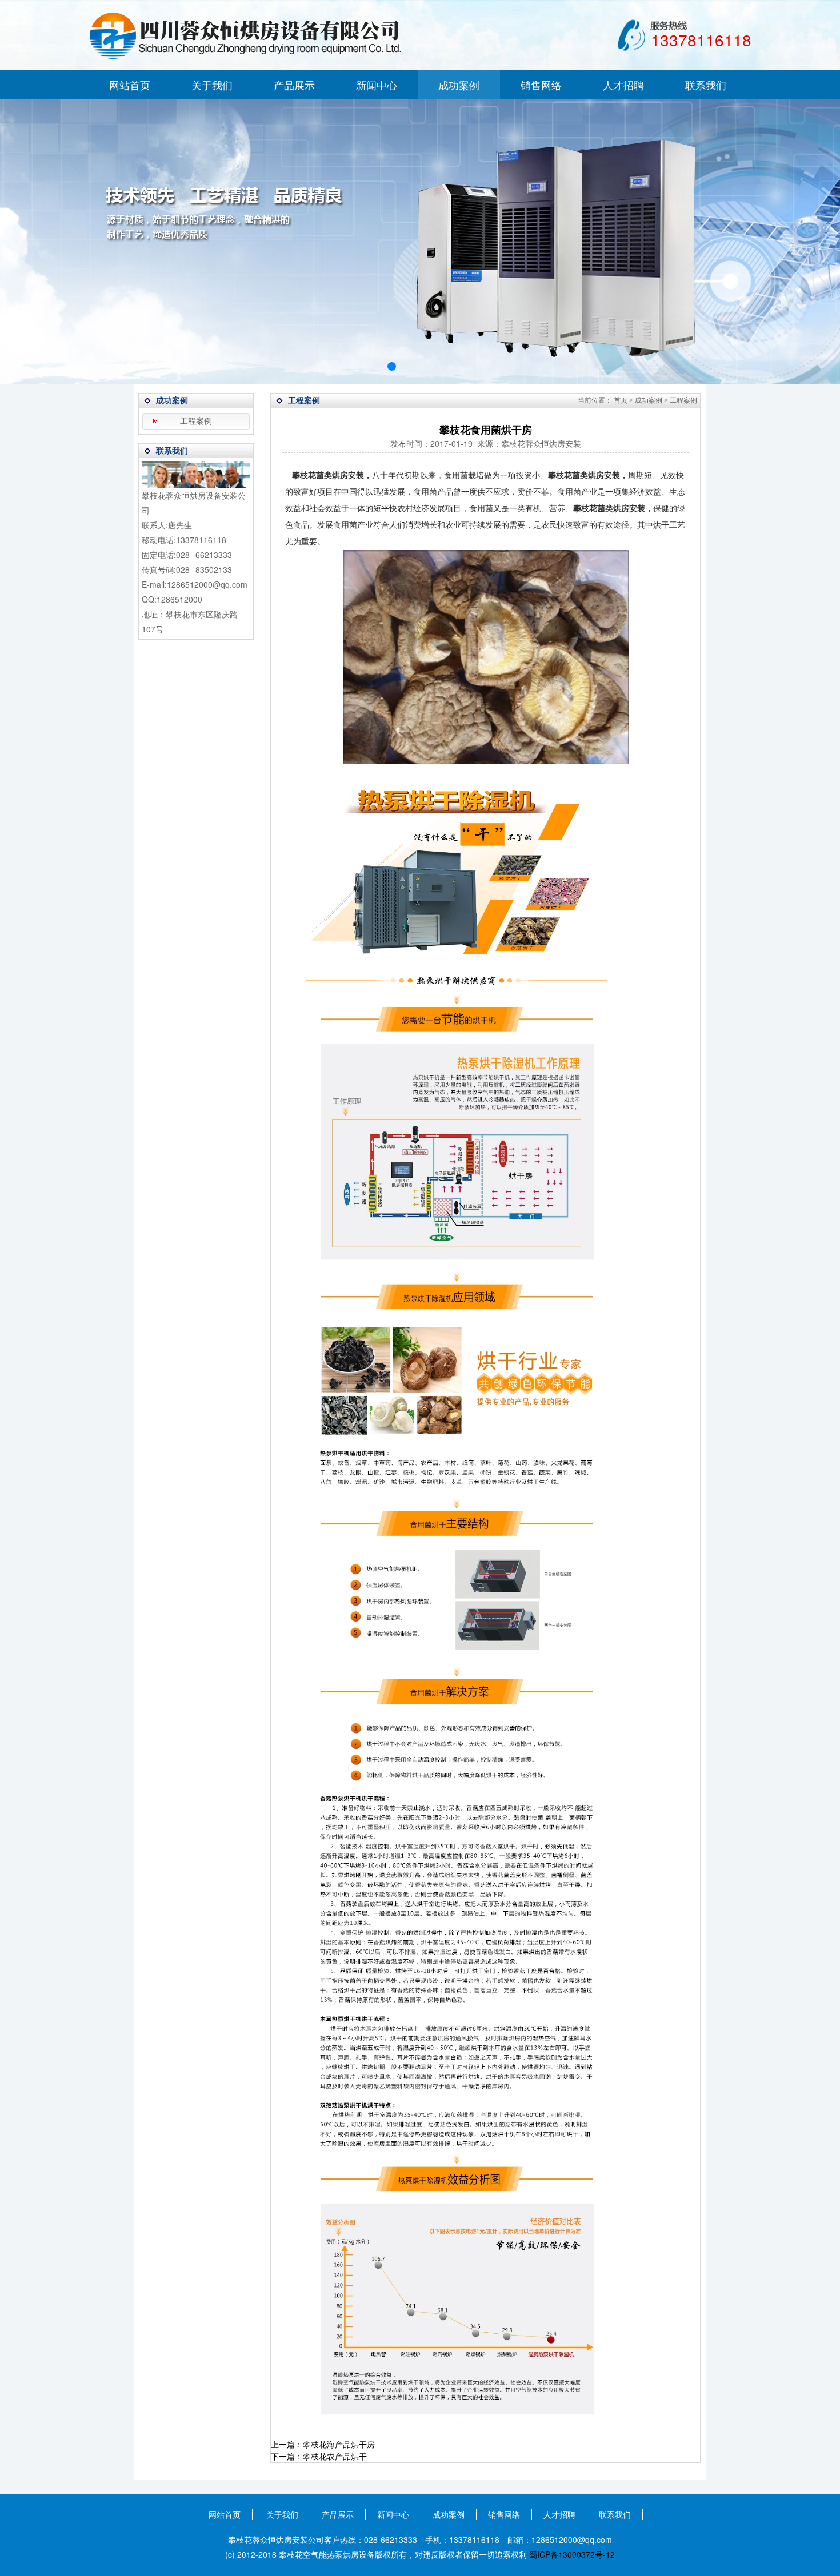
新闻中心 (377, 85)
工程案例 (196, 421)
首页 (621, 400)
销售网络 (541, 85)
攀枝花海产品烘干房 (339, 2444)
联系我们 (706, 85)
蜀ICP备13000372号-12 (572, 2554)
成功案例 (459, 85)
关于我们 (212, 85)
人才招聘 (623, 85)
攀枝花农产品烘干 (335, 2456)
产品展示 (294, 85)
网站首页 (130, 85)
